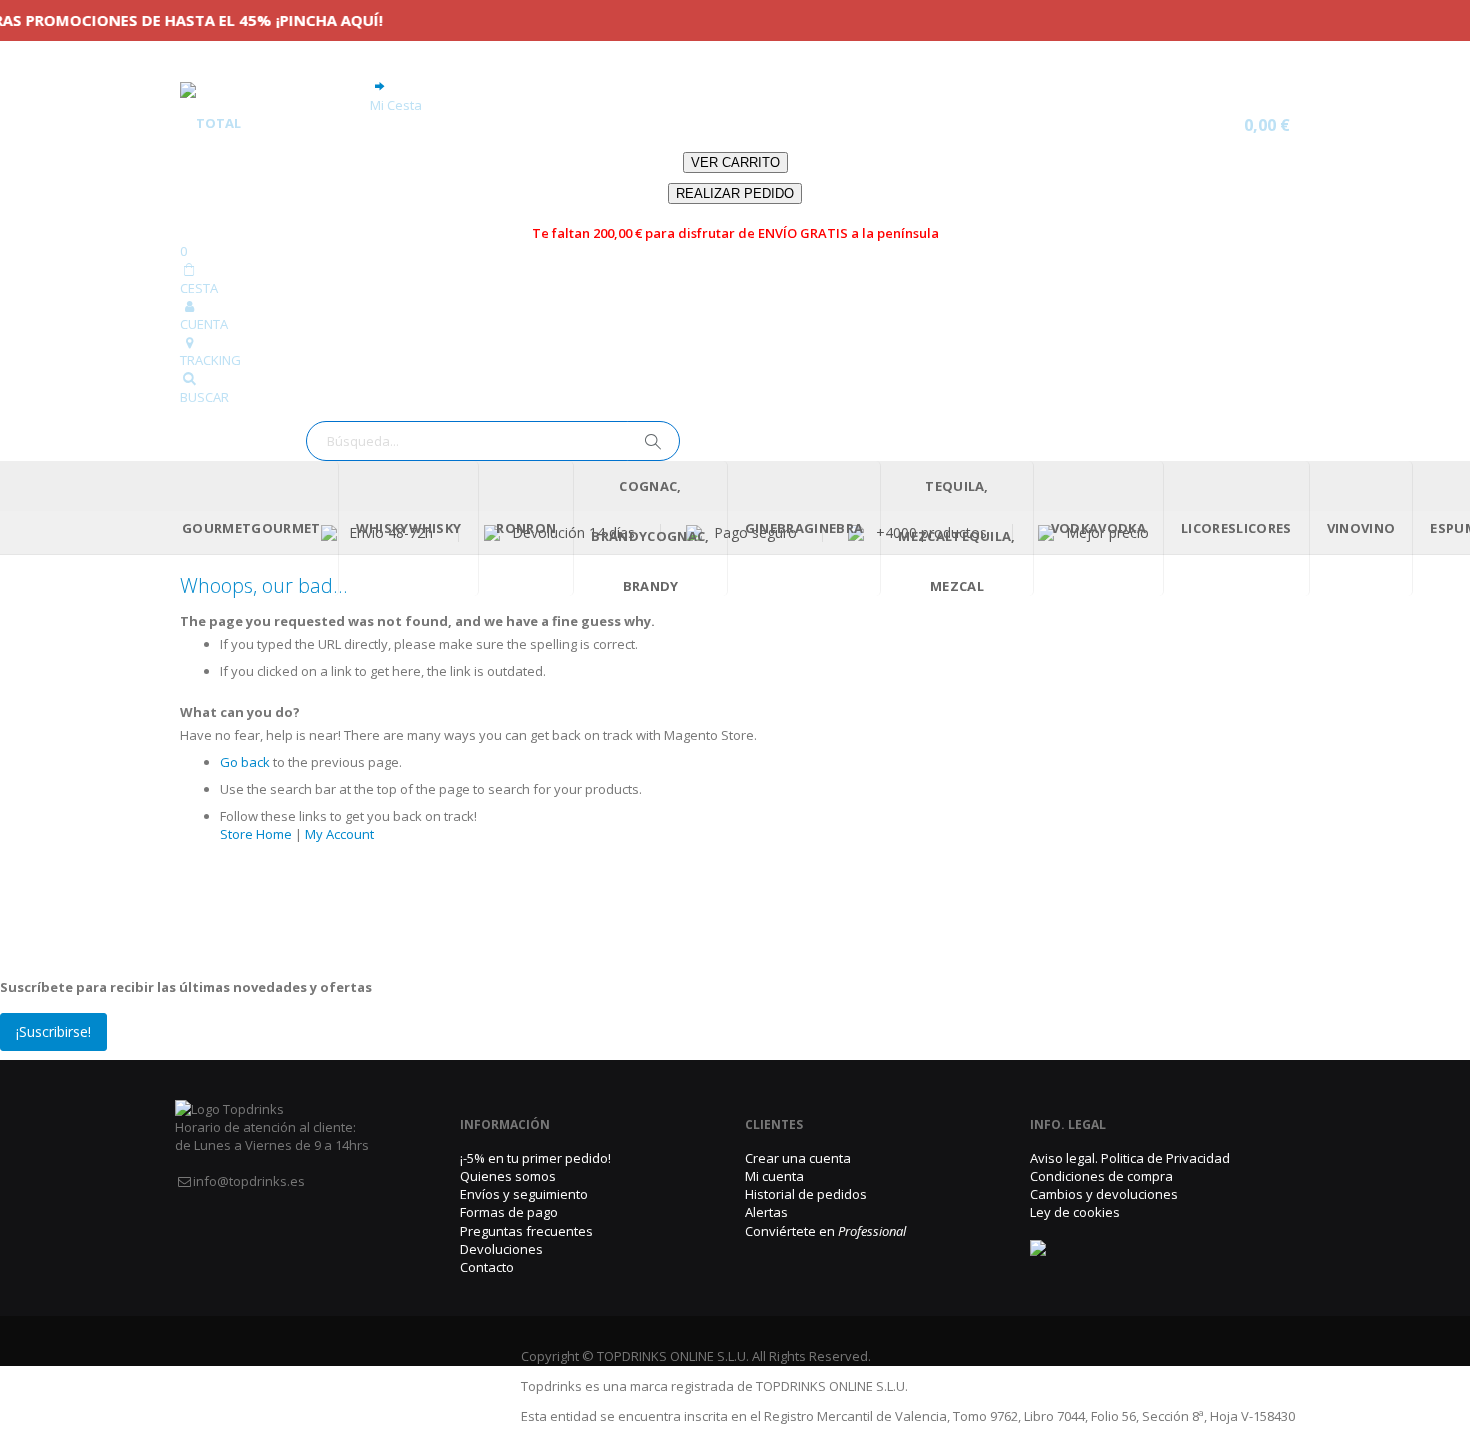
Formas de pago (509, 1212)
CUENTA (204, 324)
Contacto (487, 1267)
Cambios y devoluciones (1104, 1194)
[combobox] (493, 441)
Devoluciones (501, 1249)
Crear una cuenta (798, 1158)
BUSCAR (204, 397)
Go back (245, 762)
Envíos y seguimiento (524, 1194)
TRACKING (210, 360)
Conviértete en (825, 1231)
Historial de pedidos (806, 1194)
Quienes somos (508, 1176)
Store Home (256, 834)
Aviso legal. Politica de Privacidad (1130, 1158)
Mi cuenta (774, 1176)
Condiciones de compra (1101, 1176)
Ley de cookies (1075, 1212)
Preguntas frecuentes (526, 1231)
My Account (339, 834)
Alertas (766, 1212)
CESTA (199, 288)
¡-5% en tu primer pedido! (535, 1158)
